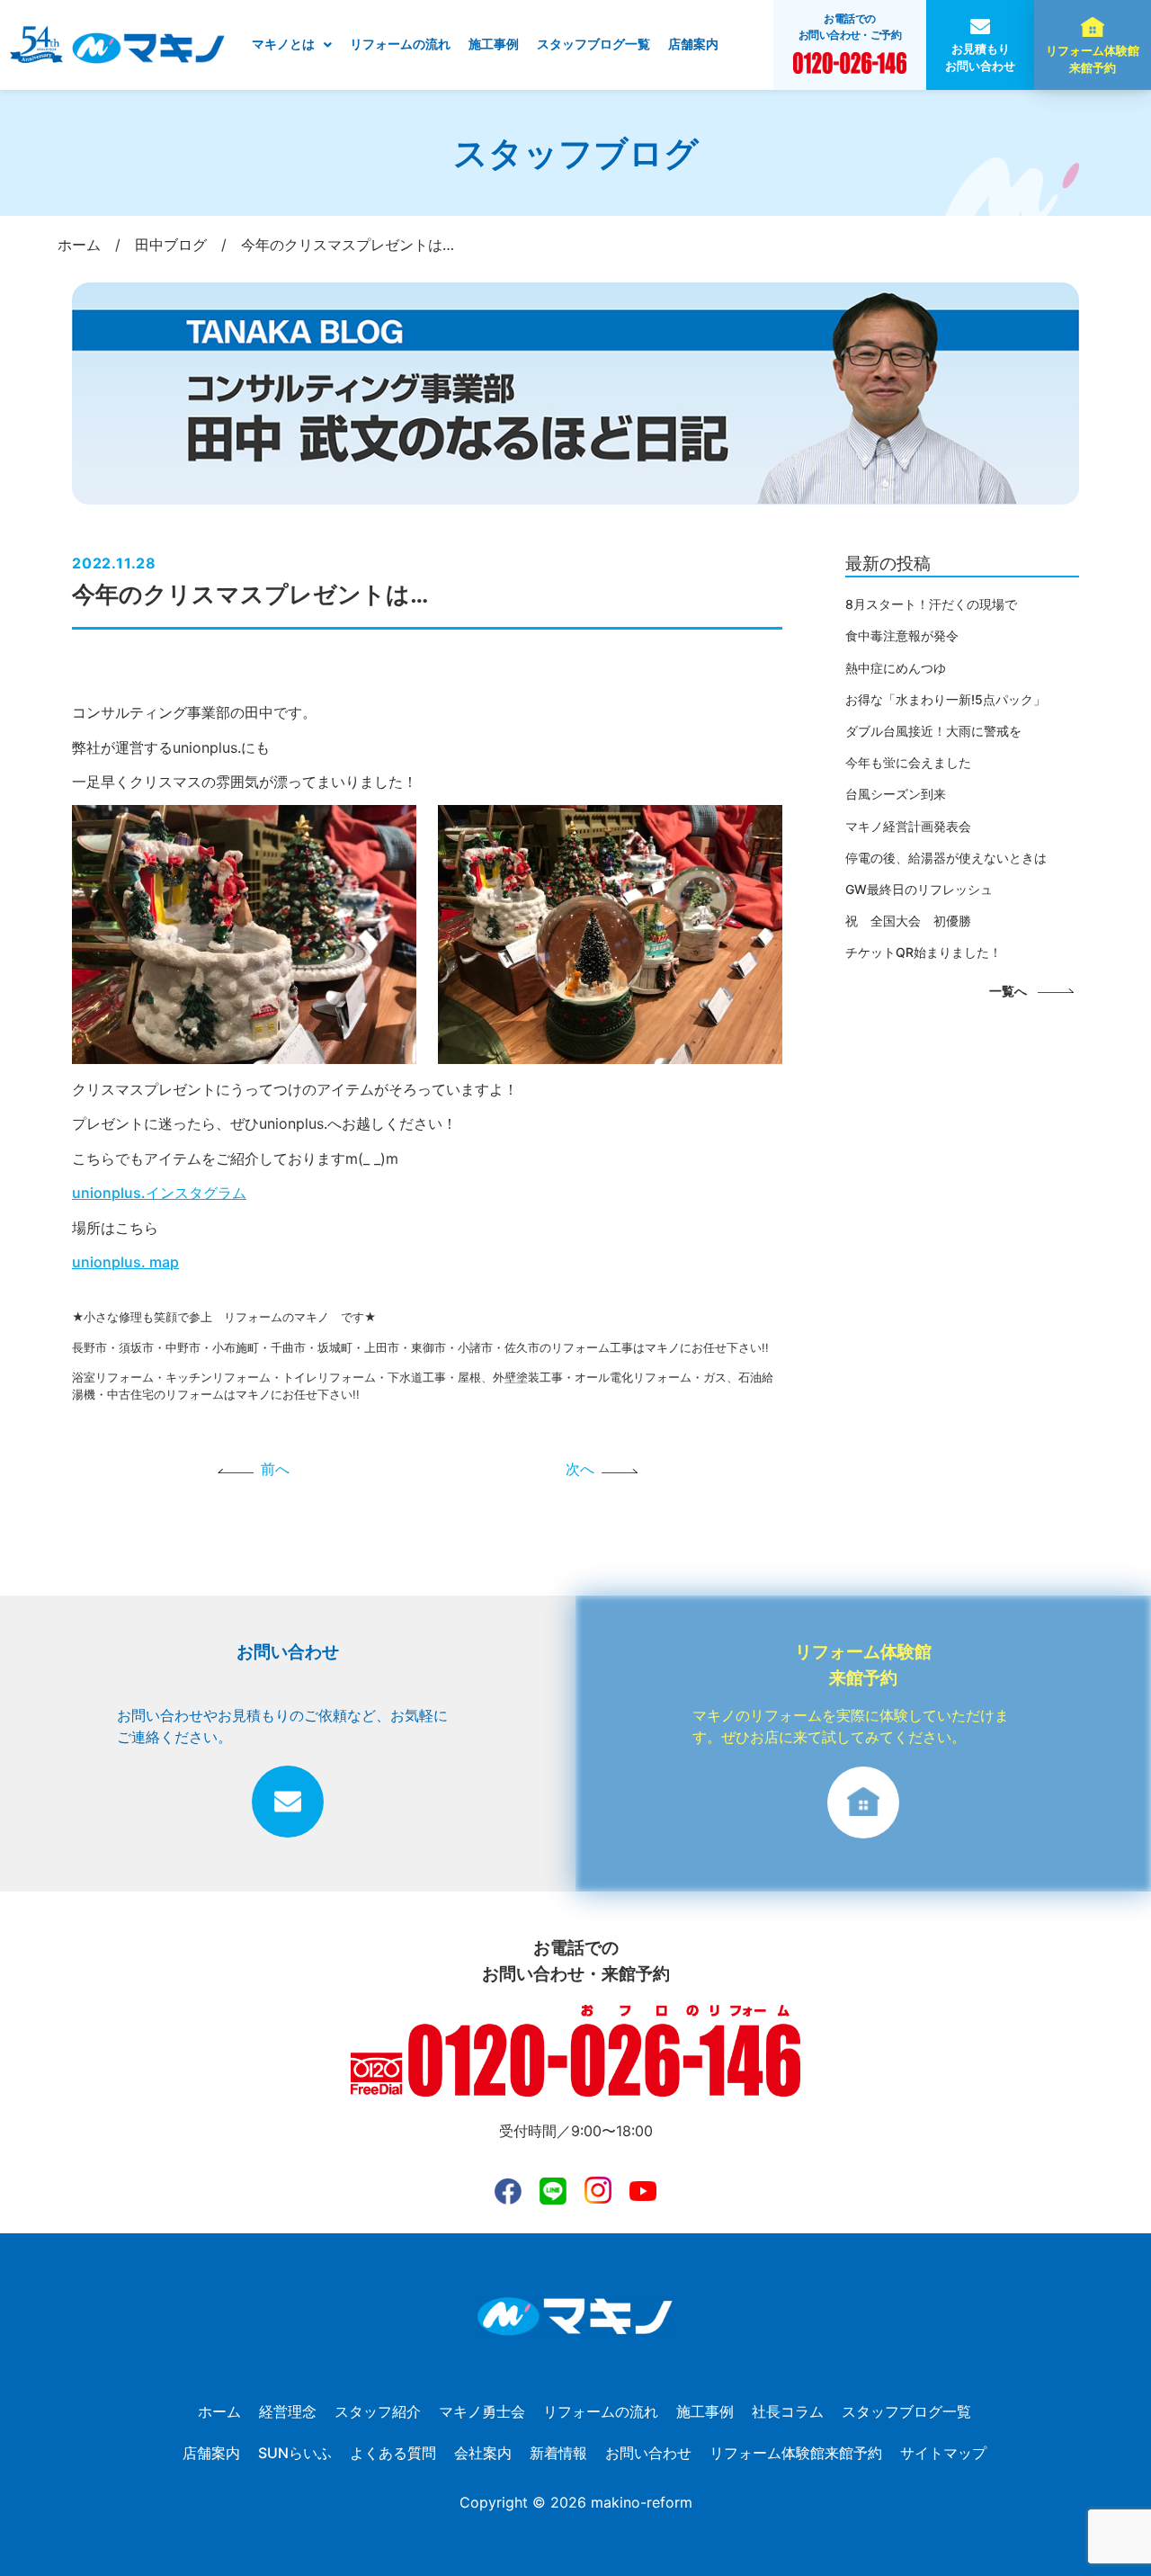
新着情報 (558, 2453)
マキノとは (283, 44)
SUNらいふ (295, 2453)
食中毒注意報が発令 (902, 635)
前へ (275, 1469)
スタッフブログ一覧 (593, 44)
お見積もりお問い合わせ (980, 58)
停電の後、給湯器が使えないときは (946, 858)
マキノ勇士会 (482, 2411)
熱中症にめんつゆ (896, 668)
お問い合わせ (648, 2453)
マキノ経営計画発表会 (908, 826)
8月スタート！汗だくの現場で (931, 604)
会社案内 (483, 2453)
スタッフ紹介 (378, 2411)
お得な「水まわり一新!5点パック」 (946, 699)
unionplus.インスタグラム (159, 1193)
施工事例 (494, 44)
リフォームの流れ (400, 44)
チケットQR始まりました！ (923, 952)
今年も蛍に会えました (908, 762)
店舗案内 (693, 44)
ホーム (219, 2411)
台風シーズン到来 (896, 794)
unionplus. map (125, 1262)
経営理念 (288, 2411)
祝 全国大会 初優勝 (908, 921)
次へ (580, 1469)
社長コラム (788, 2411)
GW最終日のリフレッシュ (919, 889)
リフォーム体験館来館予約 (1093, 59)
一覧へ (1008, 991)
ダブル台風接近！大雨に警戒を (933, 731)
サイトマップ (943, 2453)
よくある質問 (393, 2453)
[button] (292, 45)
